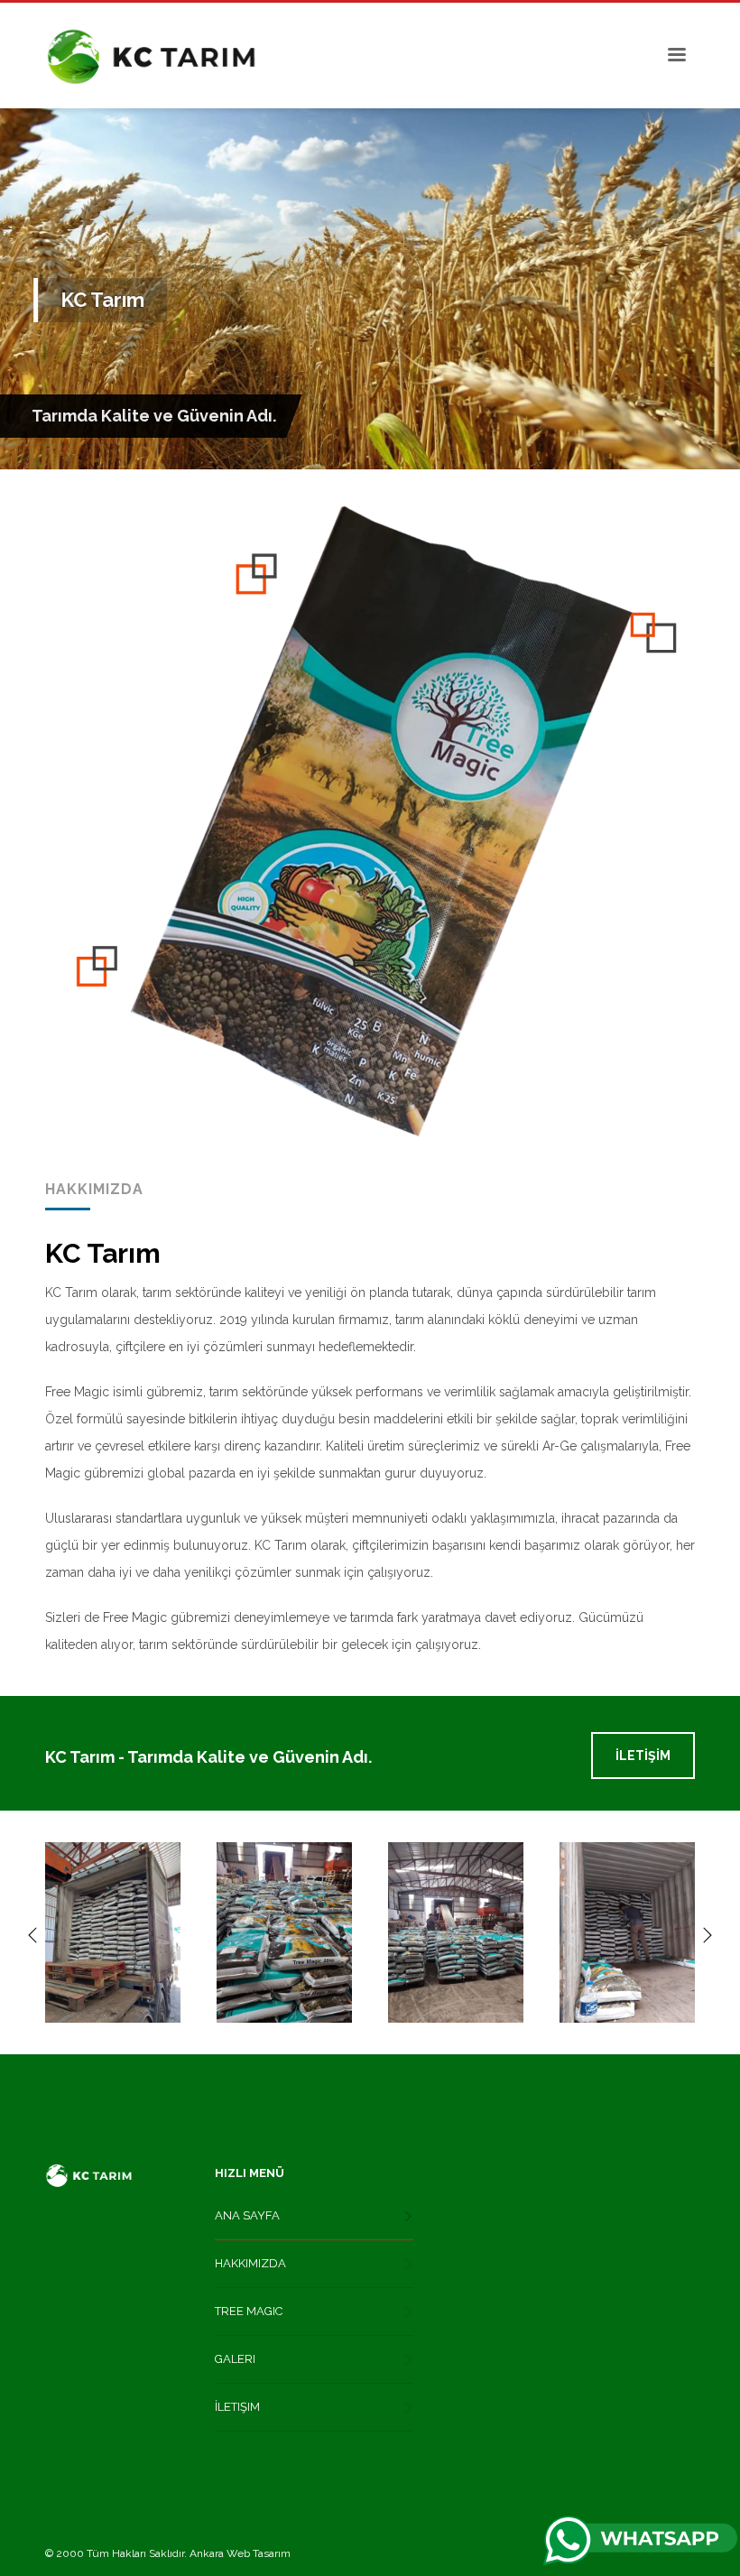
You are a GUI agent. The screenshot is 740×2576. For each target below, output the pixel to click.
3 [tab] (370, 444)
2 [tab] (356, 444)
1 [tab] (341, 444)
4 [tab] (384, 444)
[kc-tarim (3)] (456, 1932)
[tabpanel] (370, 289)
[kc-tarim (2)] (284, 1932)
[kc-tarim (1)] (113, 1932)
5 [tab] (399, 444)
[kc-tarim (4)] (627, 1932)
